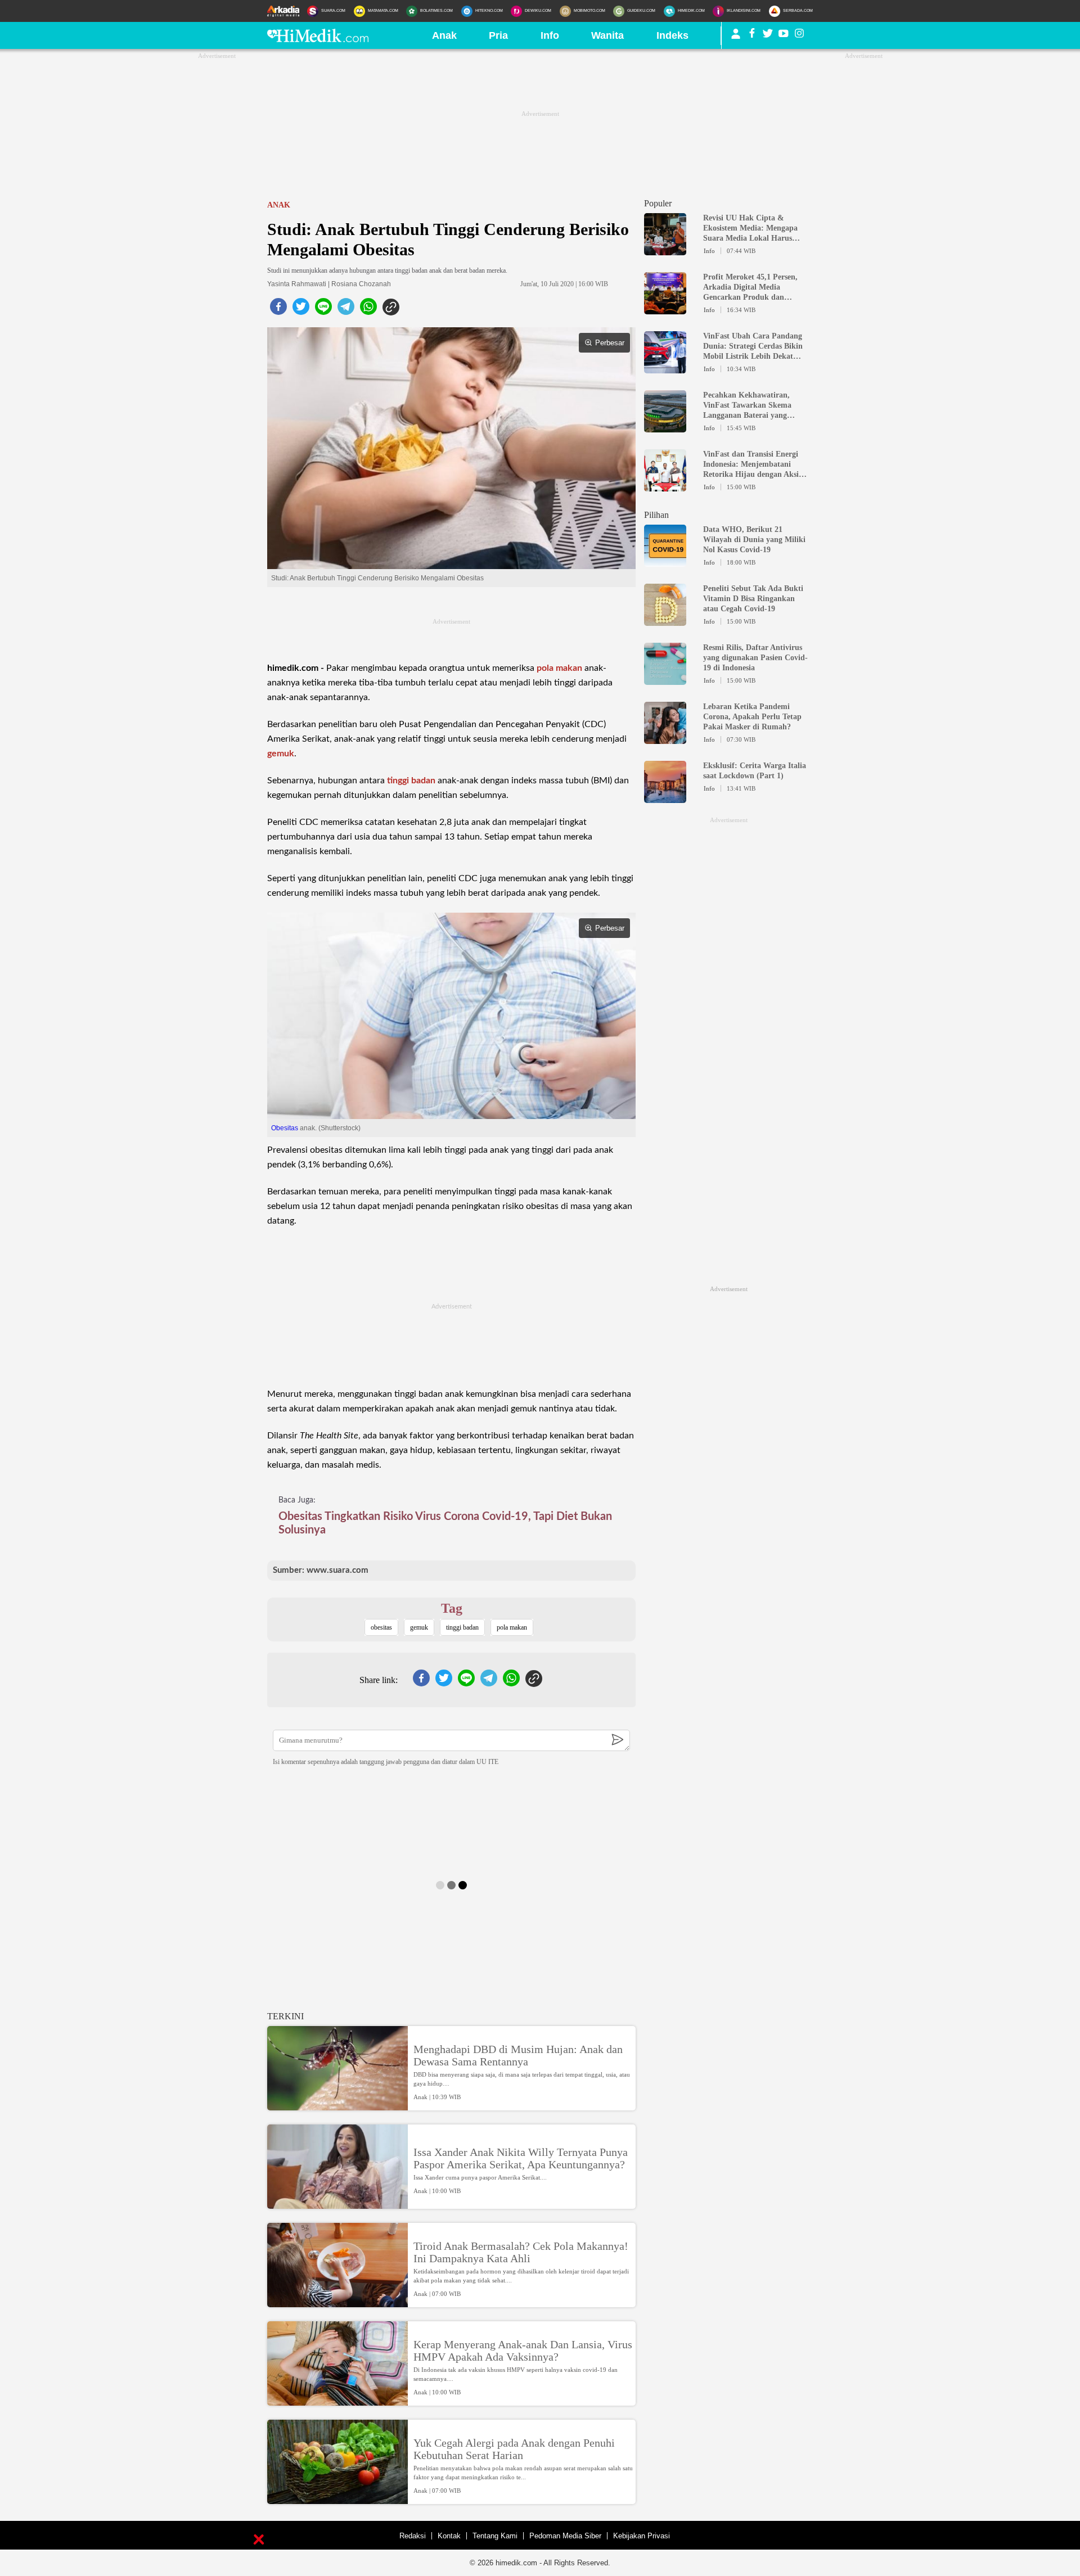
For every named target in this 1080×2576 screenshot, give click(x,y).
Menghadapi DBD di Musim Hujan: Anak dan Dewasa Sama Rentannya (518, 2055)
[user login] (736, 38)
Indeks (672, 35)
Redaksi (413, 2536)
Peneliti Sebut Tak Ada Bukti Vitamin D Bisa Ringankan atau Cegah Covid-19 (753, 599)
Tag (452, 1608)
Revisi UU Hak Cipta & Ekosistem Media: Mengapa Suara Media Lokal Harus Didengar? (750, 229)
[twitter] (301, 310)
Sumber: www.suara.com (321, 1570)
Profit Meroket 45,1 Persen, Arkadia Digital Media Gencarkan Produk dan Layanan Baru (750, 288)
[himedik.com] (318, 39)
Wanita (607, 35)
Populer (658, 203)
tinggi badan (411, 781)
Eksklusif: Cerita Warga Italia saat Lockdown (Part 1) (755, 771)
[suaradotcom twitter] (768, 35)
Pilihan (656, 515)
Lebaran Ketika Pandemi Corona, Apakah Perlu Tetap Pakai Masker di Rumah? (752, 717)
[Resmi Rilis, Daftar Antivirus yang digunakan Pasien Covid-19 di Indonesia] (665, 680)
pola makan (559, 668)
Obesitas (285, 1128)
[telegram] (346, 310)
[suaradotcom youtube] (784, 35)
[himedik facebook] (752, 35)
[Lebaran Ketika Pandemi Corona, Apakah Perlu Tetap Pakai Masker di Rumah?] (665, 739)
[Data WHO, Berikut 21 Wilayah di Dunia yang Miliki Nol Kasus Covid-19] (665, 562)
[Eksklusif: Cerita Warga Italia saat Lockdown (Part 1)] (665, 798)
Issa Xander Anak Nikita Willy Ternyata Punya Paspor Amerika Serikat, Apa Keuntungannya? (521, 2158)
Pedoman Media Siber (565, 2536)
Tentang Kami (495, 2536)
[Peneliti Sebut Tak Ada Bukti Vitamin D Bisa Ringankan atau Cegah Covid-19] (665, 621)
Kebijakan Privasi (642, 2536)
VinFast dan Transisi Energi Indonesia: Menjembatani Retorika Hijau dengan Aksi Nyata (751, 465)
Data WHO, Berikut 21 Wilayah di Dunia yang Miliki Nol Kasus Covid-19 (754, 540)
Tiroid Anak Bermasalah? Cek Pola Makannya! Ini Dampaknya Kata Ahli (521, 2252)
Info (550, 35)
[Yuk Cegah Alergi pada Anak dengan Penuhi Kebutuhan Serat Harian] (337, 2499)
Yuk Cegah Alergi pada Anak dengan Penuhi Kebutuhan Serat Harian (514, 2449)
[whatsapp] (368, 310)
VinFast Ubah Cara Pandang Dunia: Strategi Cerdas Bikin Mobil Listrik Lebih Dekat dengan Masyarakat (753, 347)
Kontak (449, 2536)
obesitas (381, 1627)
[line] (323, 310)
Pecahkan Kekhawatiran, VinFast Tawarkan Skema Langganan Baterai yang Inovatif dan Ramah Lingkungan (747, 406)
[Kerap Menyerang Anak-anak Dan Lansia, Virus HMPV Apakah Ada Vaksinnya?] (337, 2401)
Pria (498, 35)
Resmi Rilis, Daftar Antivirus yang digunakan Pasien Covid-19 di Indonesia (755, 658)
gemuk (281, 754)
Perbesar (610, 343)
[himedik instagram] (799, 35)
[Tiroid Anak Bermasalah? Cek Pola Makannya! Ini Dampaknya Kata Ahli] (337, 2302)
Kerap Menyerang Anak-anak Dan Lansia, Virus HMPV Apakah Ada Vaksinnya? (523, 2351)
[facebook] (278, 310)
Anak (444, 35)
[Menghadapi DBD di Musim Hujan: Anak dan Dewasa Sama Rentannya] (337, 2105)
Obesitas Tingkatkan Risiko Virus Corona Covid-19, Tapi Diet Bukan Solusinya (445, 1523)
